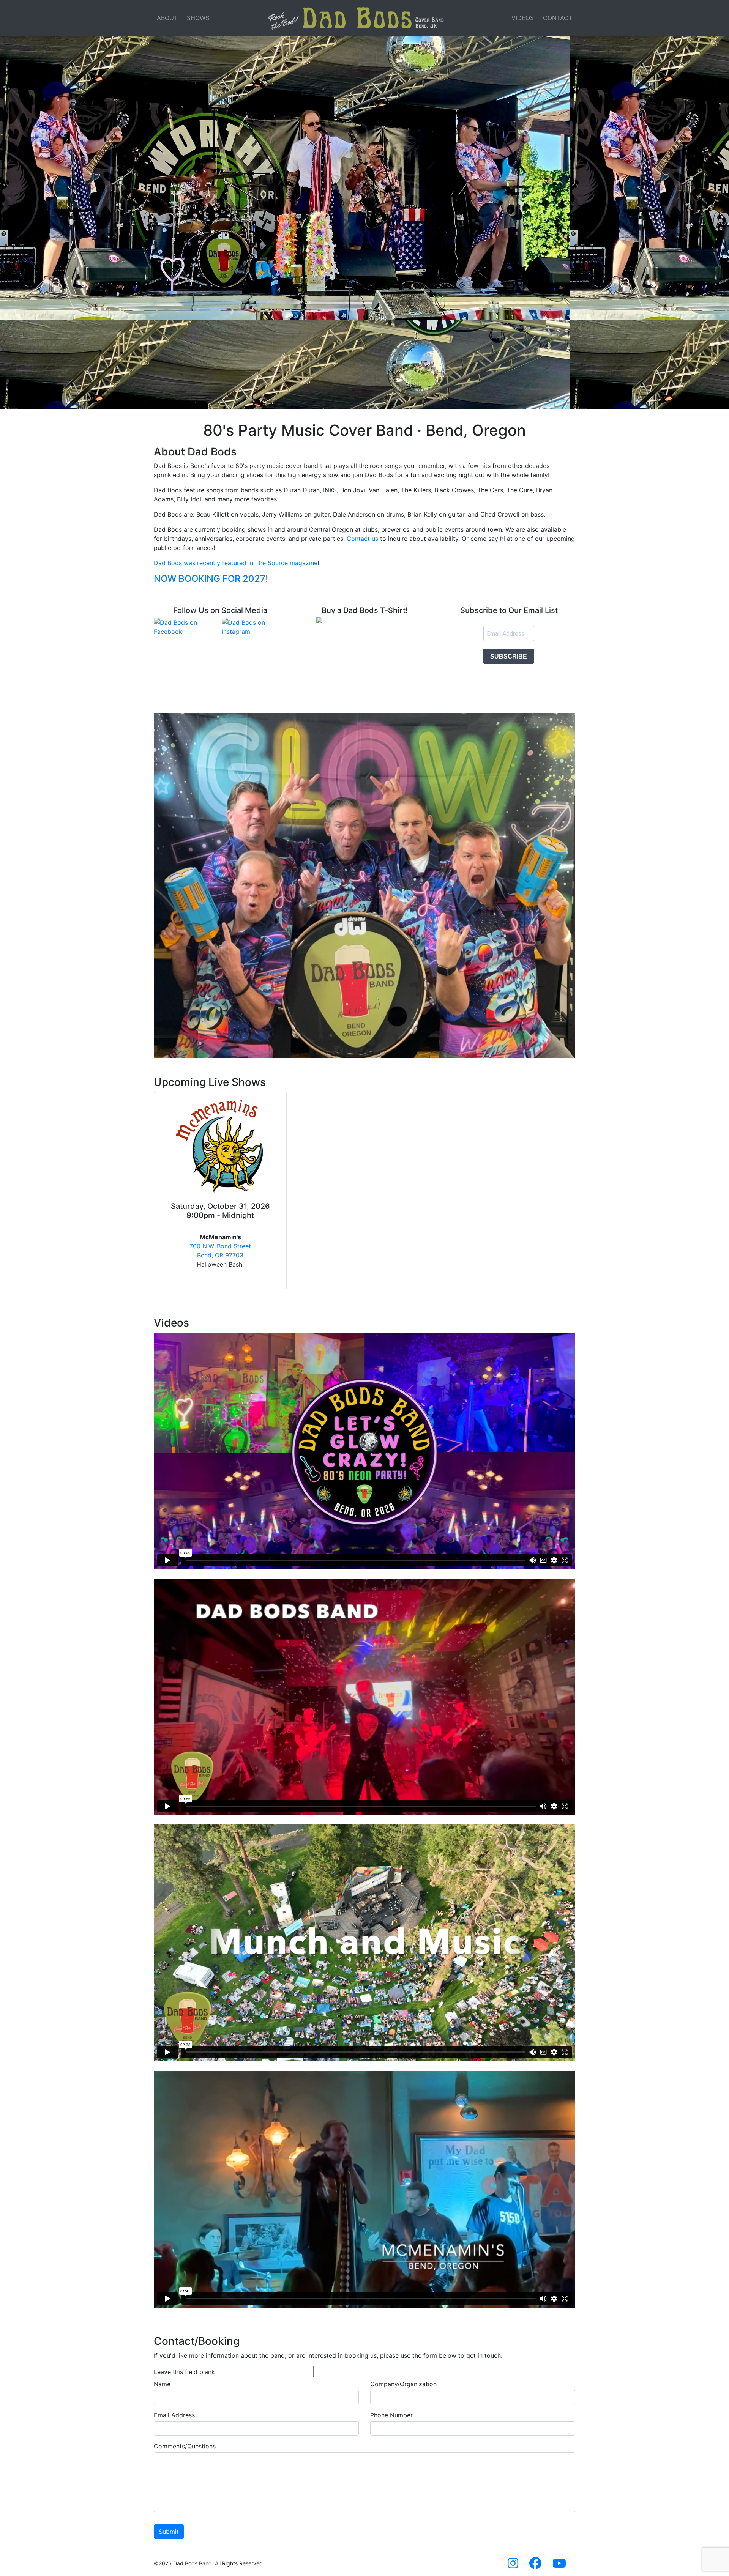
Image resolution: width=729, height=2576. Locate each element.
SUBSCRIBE (509, 656)
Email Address (174, 2415)
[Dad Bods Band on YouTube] (559, 2565)
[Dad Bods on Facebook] (186, 627)
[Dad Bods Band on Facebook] (535, 2565)
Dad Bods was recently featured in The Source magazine (236, 563)
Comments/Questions (185, 2446)
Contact (558, 18)
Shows (198, 18)
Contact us (362, 539)
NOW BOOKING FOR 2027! (211, 579)
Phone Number (391, 2415)
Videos (523, 18)
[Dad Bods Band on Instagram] (513, 2565)
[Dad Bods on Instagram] (254, 627)
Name (162, 2384)
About (167, 18)
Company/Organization (403, 2384)
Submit (169, 2532)
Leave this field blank (184, 2372)
